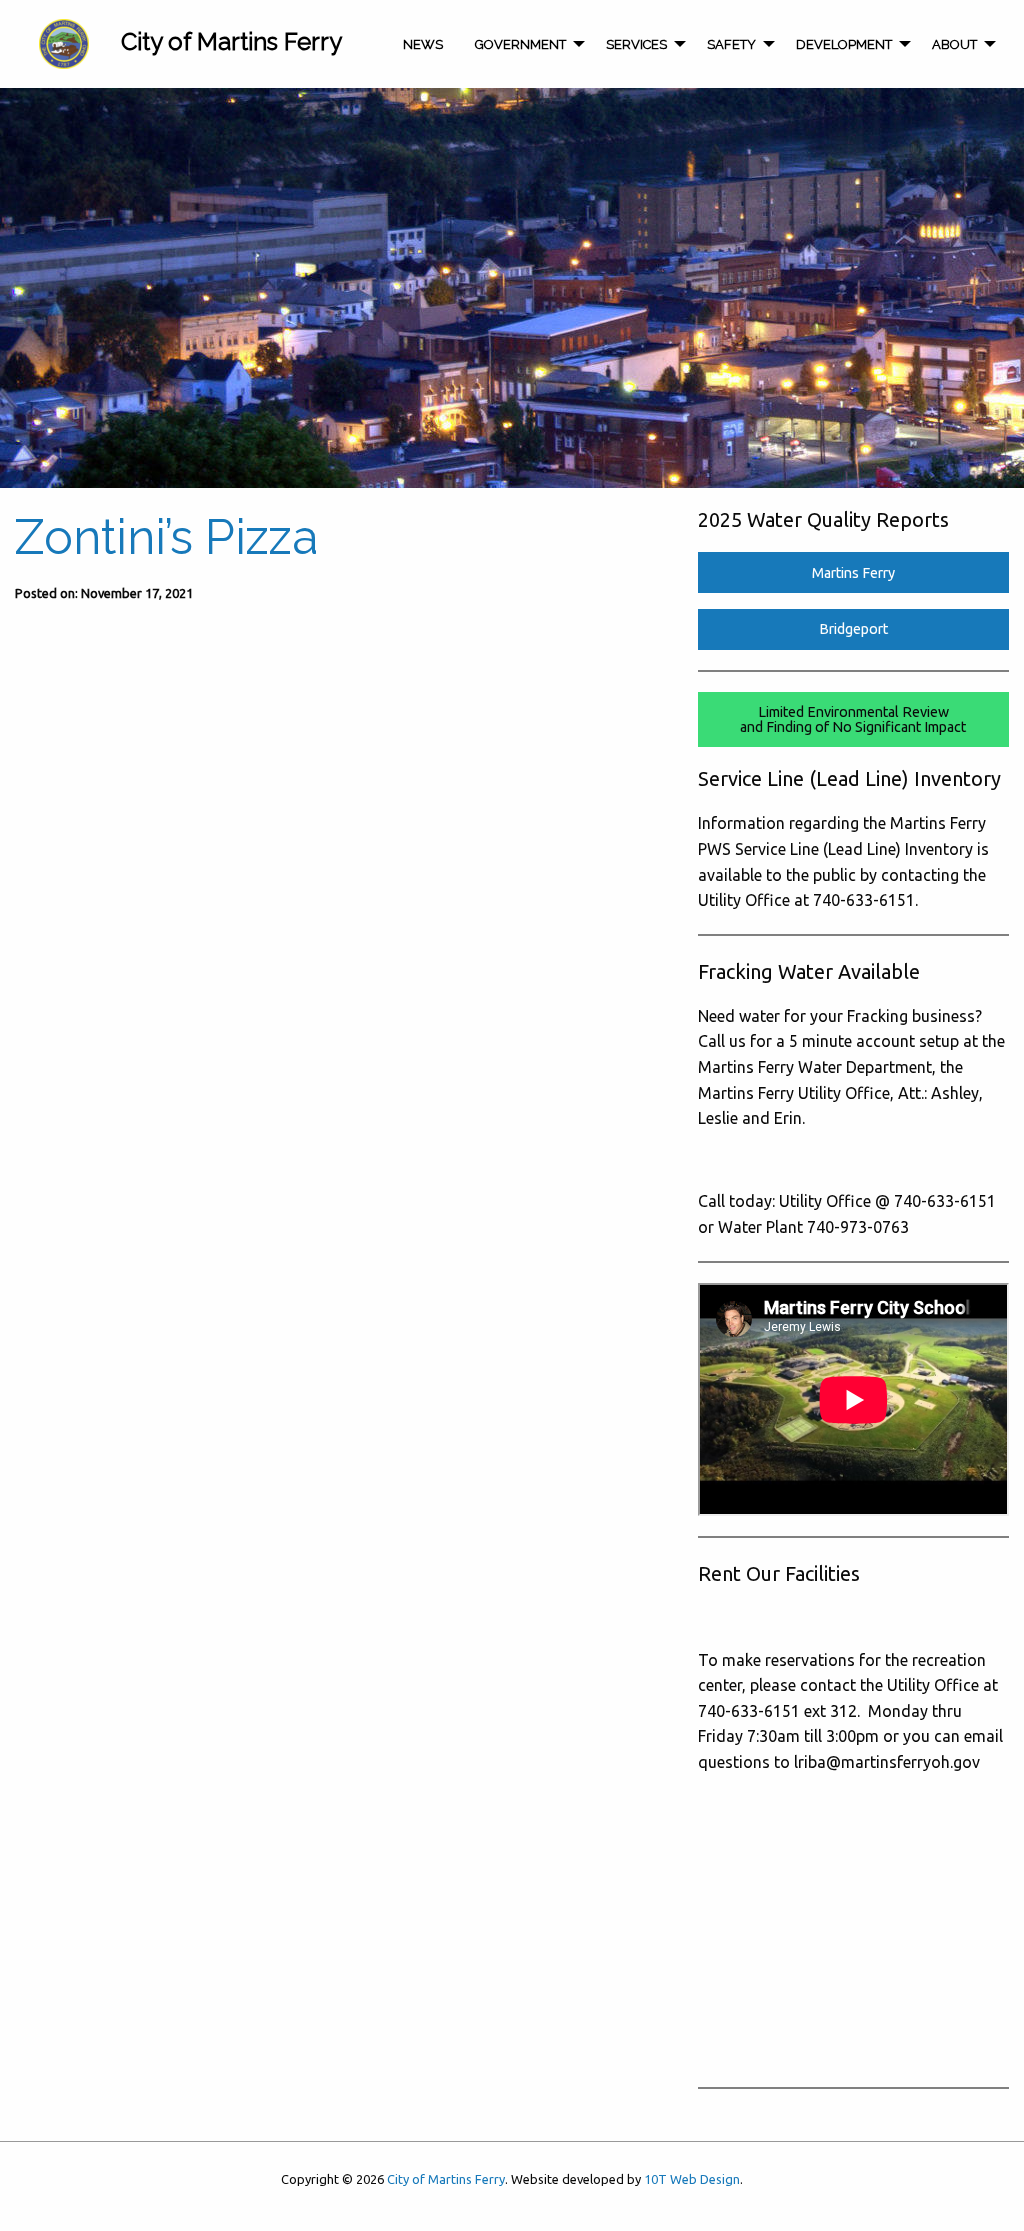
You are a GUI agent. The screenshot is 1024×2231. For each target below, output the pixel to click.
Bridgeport (853, 629)
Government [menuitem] (520, 44)
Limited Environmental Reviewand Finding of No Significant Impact (853, 719)
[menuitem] (64, 44)
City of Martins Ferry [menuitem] (231, 41)
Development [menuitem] (844, 44)
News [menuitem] (423, 44)
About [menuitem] (954, 44)
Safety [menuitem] (731, 44)
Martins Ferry (853, 573)
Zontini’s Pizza (166, 537)
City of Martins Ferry (446, 2179)
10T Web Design (692, 2179)
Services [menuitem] (636, 44)
